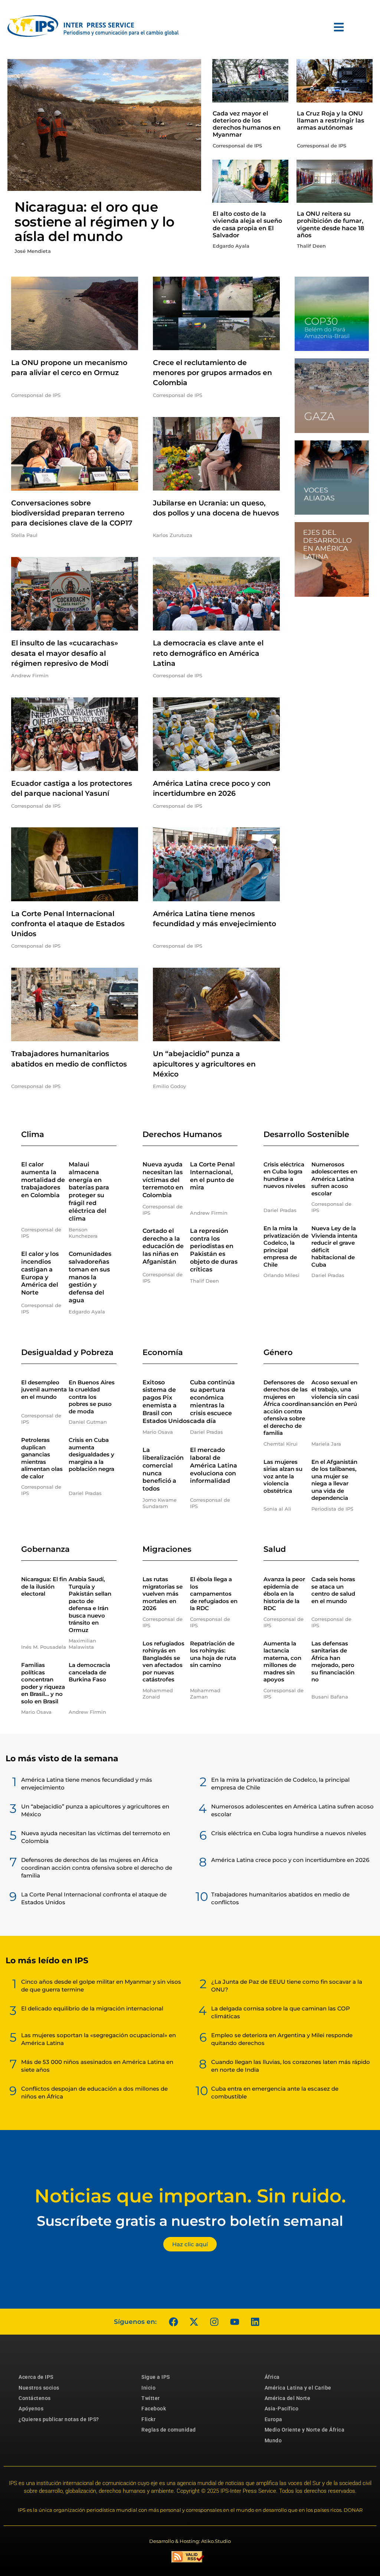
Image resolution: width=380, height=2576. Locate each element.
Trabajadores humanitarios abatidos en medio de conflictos (280, 1898)
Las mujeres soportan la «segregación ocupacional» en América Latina (99, 2039)
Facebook (154, 2409)
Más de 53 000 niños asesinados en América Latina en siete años (97, 2066)
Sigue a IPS (156, 2377)
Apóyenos (31, 2409)
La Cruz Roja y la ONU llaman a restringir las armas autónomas (330, 121)
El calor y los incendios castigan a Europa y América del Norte (40, 1273)
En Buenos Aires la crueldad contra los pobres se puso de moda (92, 1397)
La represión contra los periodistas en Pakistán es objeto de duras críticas (214, 1250)
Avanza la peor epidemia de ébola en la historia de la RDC (284, 1594)
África (272, 2377)
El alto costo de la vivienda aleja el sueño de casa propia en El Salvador (247, 224)
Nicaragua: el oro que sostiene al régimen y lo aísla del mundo (94, 222)
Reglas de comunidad (169, 2430)
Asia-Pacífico (282, 2409)
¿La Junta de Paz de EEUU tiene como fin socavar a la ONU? (287, 1986)
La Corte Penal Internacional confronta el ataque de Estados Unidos (68, 924)
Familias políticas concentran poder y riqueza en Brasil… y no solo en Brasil (43, 1683)
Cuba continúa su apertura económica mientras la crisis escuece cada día (212, 1402)
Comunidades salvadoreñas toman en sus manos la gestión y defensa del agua (90, 1277)
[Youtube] (235, 2322)
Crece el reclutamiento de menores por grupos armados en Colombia (212, 373)
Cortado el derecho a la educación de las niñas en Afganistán (163, 1246)
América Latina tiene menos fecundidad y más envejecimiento (87, 1784)
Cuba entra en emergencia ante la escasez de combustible (275, 2093)
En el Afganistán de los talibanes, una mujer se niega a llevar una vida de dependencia (334, 1480)
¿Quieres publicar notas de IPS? (59, 2419)
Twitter (151, 2398)
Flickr (148, 2419)
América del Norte (288, 2398)
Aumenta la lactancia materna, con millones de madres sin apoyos (282, 1662)
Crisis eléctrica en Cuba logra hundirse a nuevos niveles (284, 1175)
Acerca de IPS (36, 2377)
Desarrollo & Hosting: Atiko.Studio (190, 2541)
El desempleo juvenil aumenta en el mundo (44, 1390)
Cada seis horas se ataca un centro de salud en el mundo (333, 1590)
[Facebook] (173, 2322)
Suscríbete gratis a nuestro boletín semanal (190, 2221)
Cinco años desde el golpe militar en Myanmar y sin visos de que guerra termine (101, 1986)
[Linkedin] (255, 2322)
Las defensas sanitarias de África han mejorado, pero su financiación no (333, 1662)
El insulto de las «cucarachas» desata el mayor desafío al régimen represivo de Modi (65, 653)
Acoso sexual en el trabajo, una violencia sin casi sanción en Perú (335, 1393)
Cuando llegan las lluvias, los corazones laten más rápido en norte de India (291, 2066)
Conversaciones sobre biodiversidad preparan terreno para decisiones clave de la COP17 (72, 513)
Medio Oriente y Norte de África (305, 2430)
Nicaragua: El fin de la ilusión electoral (44, 1586)
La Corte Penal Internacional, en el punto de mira (212, 1176)
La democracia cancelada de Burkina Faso (89, 1672)
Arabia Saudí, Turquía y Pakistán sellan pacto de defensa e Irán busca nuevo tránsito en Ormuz (90, 1605)
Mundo (273, 2440)
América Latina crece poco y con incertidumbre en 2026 (290, 1860)
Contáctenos (35, 2398)
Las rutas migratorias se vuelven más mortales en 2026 (163, 1594)
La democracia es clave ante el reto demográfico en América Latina (208, 653)
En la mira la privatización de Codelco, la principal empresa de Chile (286, 1246)
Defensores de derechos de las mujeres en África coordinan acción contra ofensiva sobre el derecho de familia (287, 1408)
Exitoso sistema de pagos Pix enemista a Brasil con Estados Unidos (166, 1402)
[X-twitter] (194, 2322)
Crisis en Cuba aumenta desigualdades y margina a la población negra (91, 1454)
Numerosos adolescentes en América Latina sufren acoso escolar (334, 1179)
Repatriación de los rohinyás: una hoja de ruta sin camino (213, 1654)
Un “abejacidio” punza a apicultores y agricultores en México (204, 1064)
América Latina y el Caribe (298, 2388)
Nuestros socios (39, 2388)
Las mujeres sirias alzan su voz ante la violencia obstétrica (283, 1476)
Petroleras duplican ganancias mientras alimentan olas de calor (42, 1458)
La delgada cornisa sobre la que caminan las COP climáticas (281, 2012)
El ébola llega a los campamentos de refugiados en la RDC (214, 1594)
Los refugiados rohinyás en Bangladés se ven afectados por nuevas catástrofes (163, 1662)
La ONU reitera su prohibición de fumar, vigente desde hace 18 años (330, 224)
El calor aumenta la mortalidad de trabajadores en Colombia (43, 1180)
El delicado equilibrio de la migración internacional (92, 2008)
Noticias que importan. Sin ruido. (190, 2196)
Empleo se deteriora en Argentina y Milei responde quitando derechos (282, 2039)
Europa (273, 2419)
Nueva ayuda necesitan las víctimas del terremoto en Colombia (163, 1180)
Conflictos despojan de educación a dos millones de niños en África (94, 2093)
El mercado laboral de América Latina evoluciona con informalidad (214, 1465)
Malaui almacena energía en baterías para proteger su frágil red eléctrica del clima (89, 1191)
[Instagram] (214, 2322)
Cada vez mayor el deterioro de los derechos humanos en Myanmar (247, 124)
